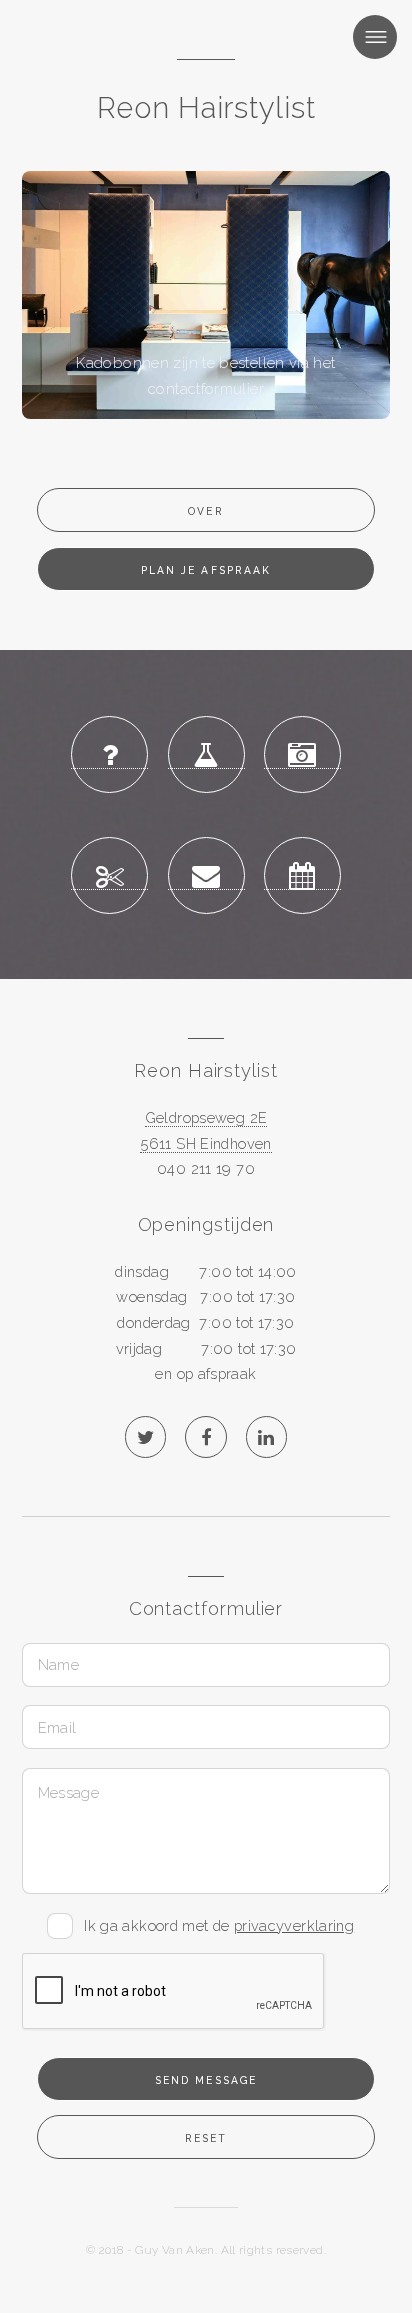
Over (205, 511)
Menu (353, 37)
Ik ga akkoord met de (224, 1923)
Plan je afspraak (206, 570)
